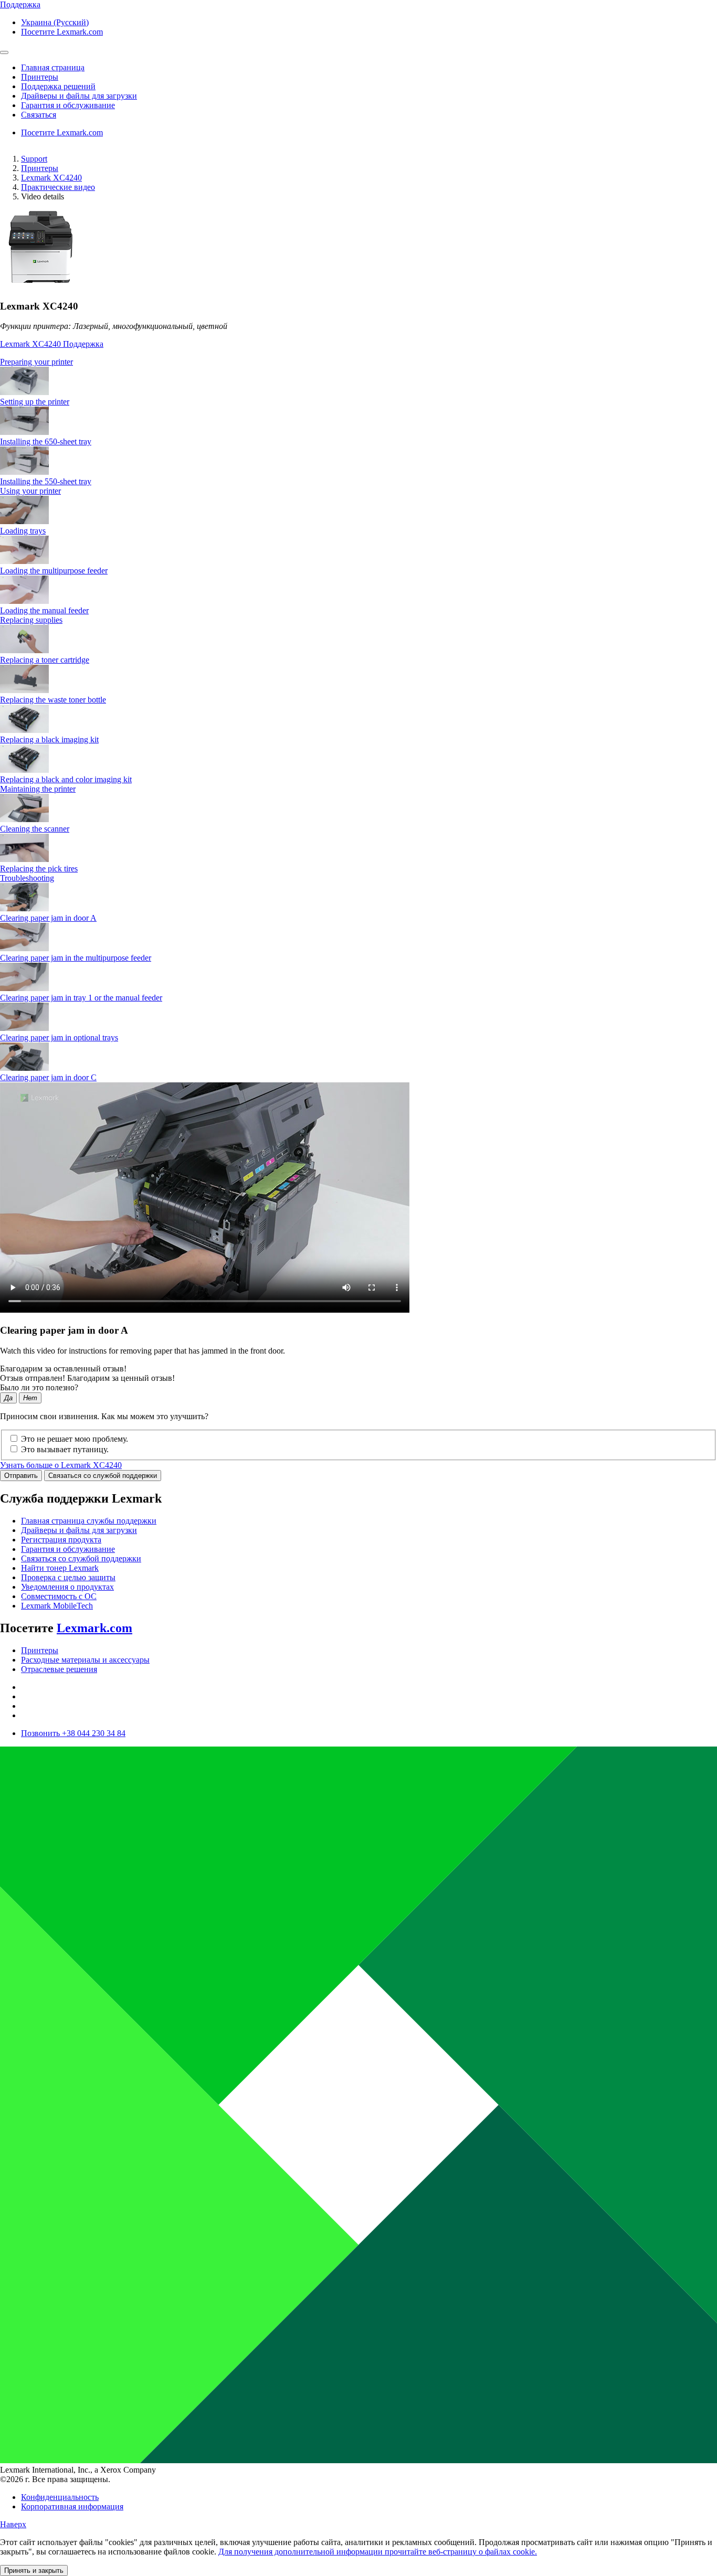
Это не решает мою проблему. (75, 1439)
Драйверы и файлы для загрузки (79, 1530)
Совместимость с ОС (59, 1596)
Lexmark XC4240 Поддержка (52, 344)
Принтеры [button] (40, 77)
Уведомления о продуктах (67, 1587)
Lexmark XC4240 (51, 178)
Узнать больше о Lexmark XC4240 (61, 1465)
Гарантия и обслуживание (68, 1549)
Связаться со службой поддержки (103, 1476)
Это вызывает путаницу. (65, 1449)
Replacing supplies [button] (31, 620)
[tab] (358, 362)
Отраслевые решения (59, 1669)
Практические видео (58, 187)
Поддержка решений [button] (58, 86)
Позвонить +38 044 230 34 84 (73, 1733)
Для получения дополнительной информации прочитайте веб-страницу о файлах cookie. (378, 2552)
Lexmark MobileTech (57, 1606)
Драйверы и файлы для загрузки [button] (79, 96)
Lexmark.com (94, 1628)
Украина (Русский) (55, 22)
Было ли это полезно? (39, 1387)
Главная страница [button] (53, 67)
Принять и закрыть (34, 2570)
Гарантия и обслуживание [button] (68, 105)
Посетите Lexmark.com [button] (62, 32)
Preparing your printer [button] (36, 362)
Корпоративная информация (72, 2506)
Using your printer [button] (30, 491)
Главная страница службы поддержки (89, 1521)
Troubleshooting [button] (27, 878)
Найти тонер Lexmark (60, 1568)
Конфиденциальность (60, 2497)
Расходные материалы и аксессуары (85, 1660)
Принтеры (40, 168)
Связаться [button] (39, 115)
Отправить (21, 1476)
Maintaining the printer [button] (38, 789)
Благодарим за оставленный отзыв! (63, 1369)
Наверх (13, 2524)
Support (34, 159)
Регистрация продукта (61, 1540)
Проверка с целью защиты (68, 1577)
